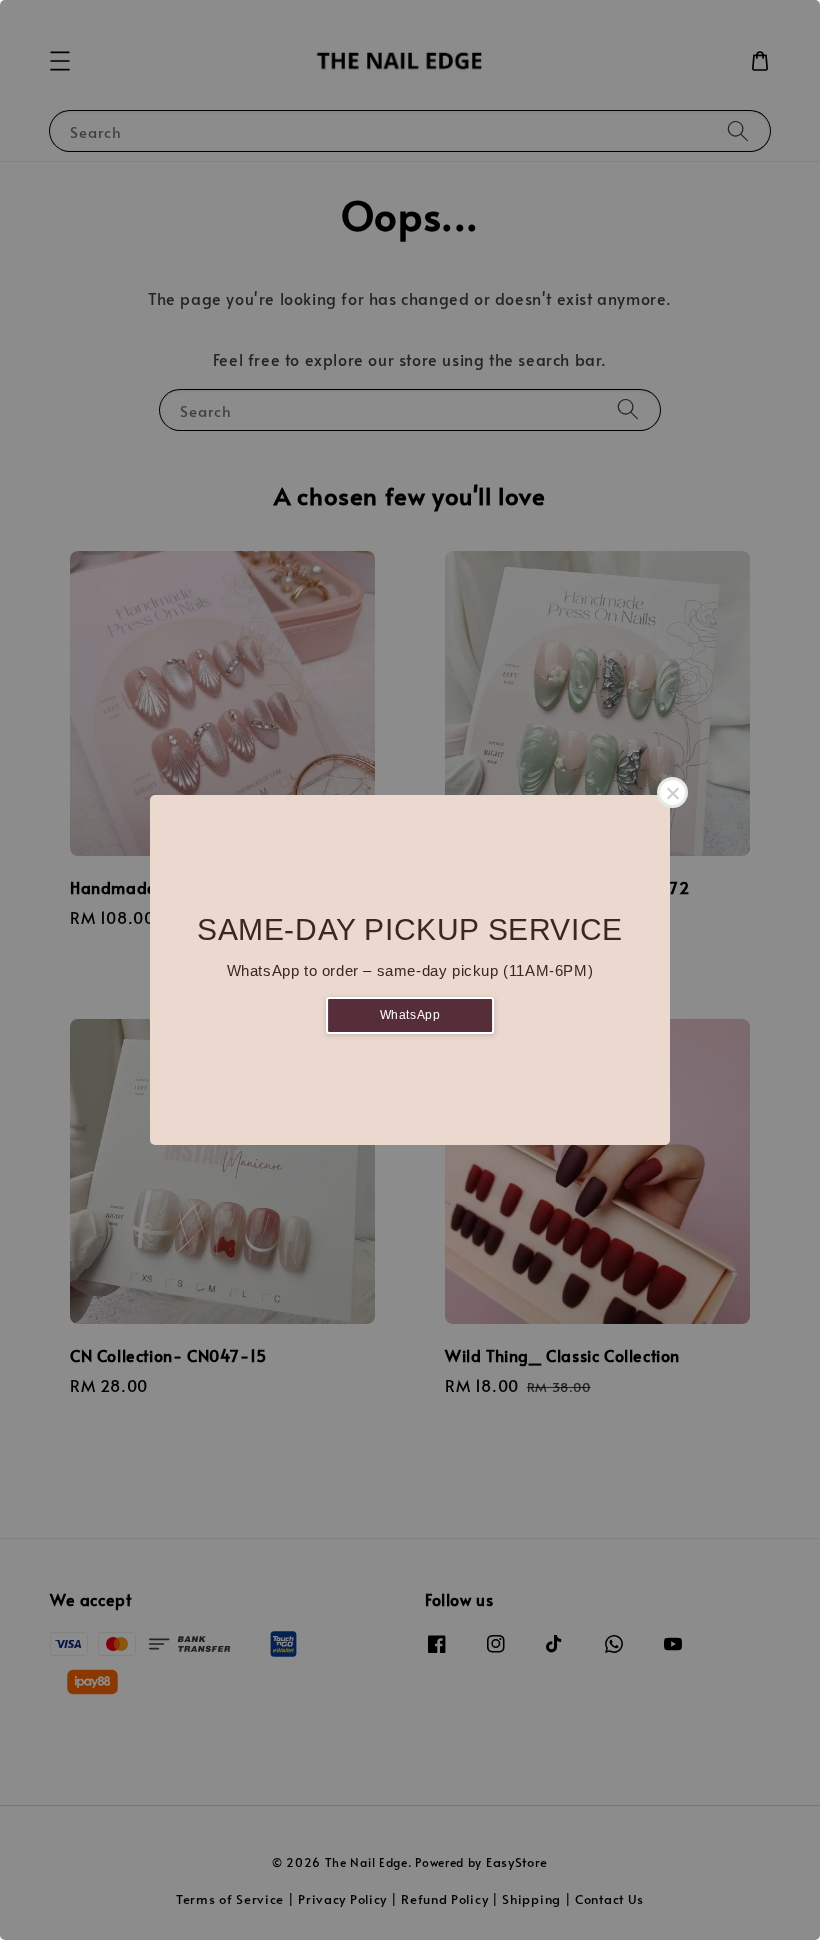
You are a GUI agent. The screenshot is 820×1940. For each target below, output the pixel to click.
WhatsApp (410, 1015)
